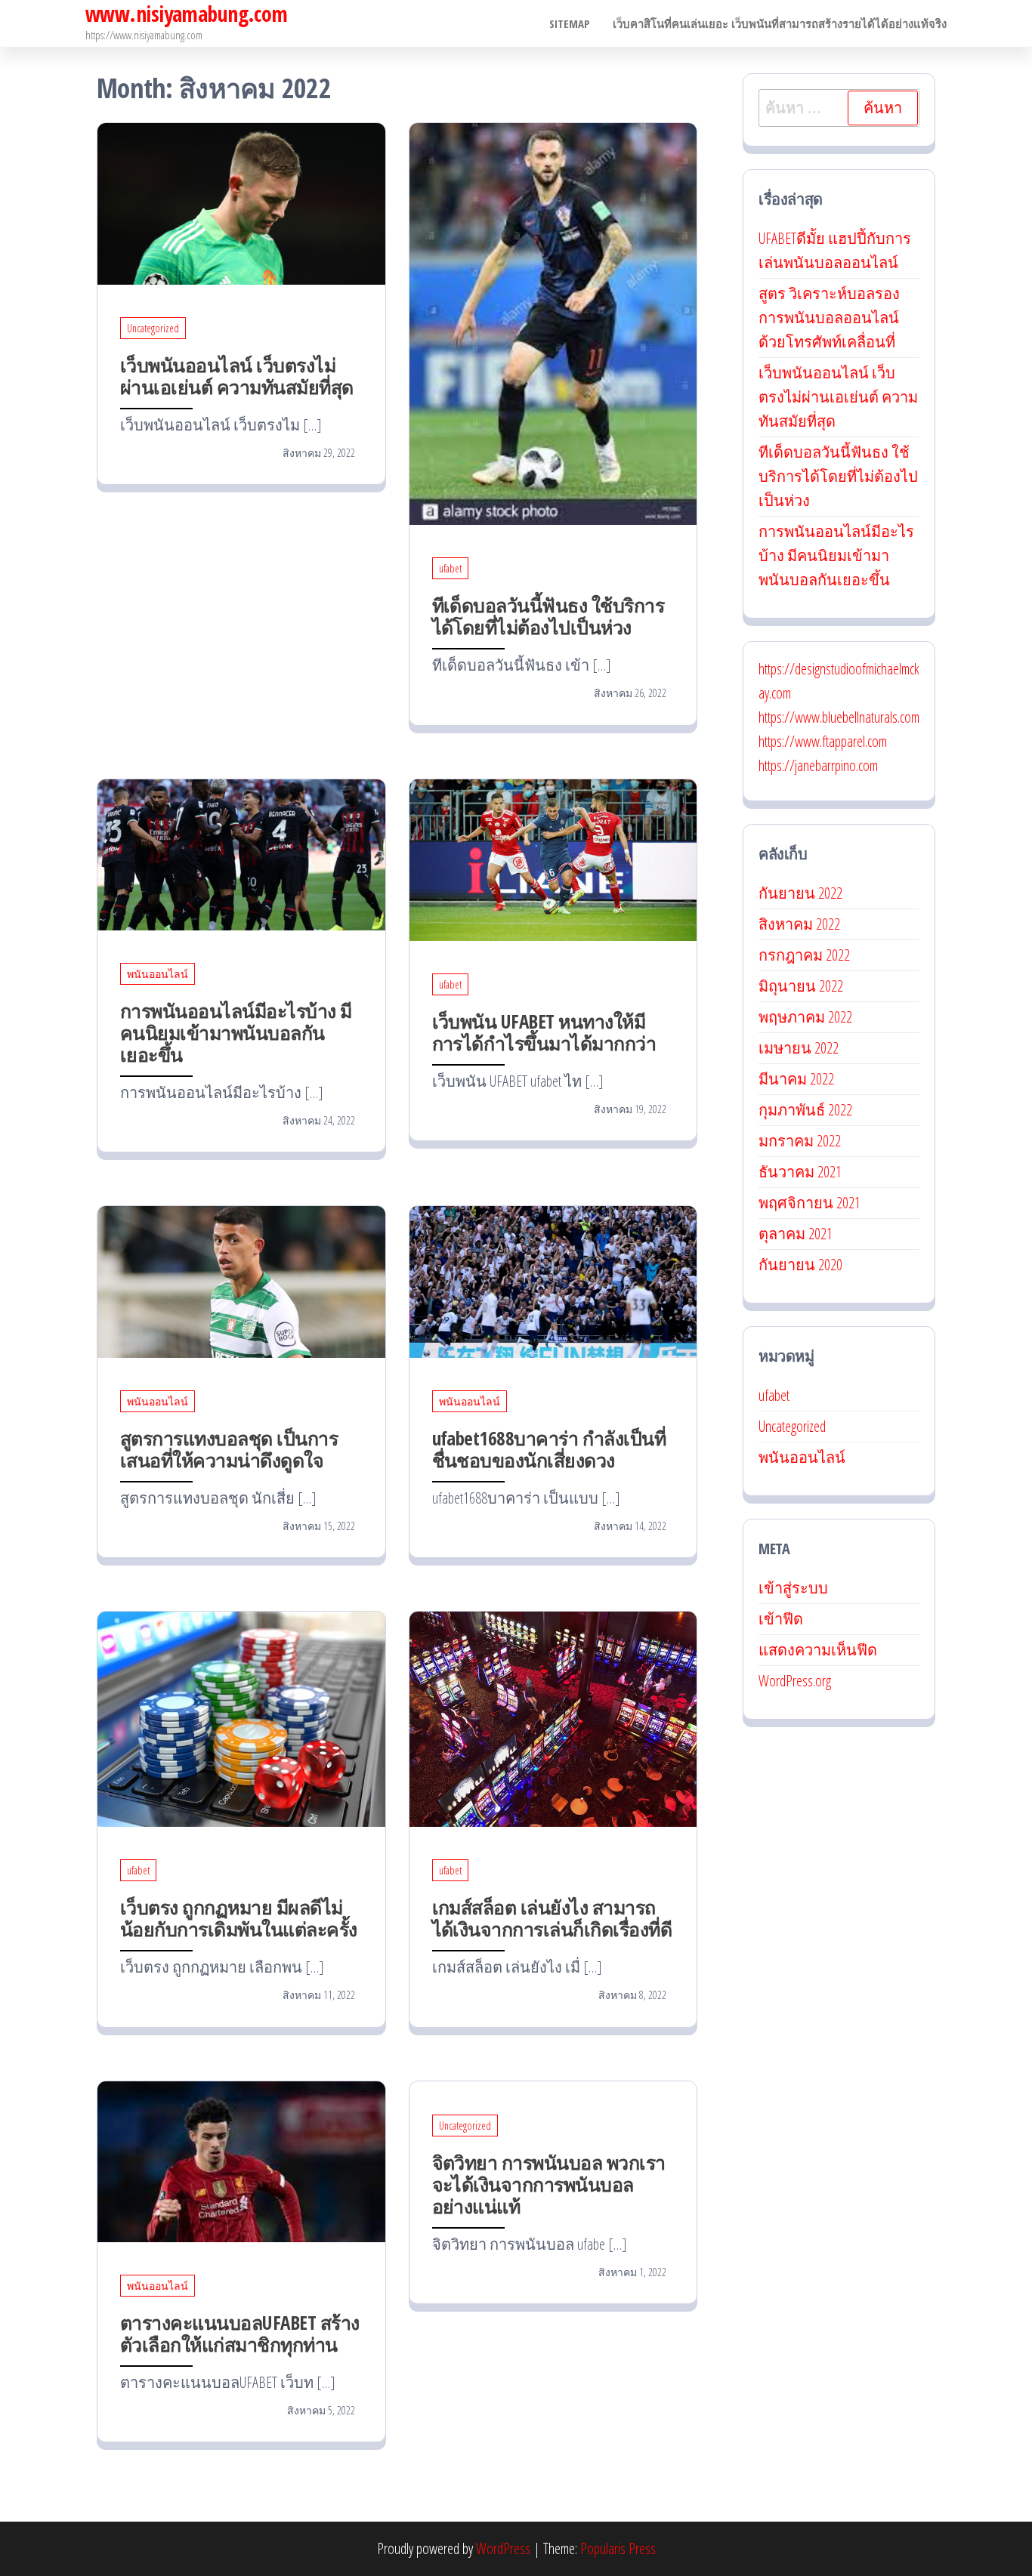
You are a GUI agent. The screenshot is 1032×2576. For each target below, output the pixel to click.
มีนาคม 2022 (796, 1079)
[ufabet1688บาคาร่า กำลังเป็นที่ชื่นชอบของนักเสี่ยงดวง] (553, 1280)
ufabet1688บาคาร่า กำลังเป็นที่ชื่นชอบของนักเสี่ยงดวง (549, 1449)
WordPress (503, 2548)
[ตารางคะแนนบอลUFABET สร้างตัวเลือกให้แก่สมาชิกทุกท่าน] (241, 2160)
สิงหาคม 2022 (799, 924)
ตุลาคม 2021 (796, 1234)
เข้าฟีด (781, 1619)
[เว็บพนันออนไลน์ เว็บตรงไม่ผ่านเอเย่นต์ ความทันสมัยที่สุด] (241, 202)
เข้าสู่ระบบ (793, 1588)
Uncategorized (153, 328)
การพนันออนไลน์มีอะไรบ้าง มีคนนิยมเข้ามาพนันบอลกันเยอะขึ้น (236, 1032)
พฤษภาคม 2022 (805, 1017)
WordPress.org (795, 1681)
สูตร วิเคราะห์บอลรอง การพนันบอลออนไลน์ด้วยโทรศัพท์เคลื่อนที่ (829, 318)
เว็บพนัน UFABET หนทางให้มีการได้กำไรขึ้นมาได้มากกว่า (544, 1032)
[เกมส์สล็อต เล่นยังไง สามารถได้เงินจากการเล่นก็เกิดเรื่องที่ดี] (553, 1718)
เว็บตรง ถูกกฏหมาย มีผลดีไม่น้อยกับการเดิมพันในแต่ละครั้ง (239, 1918)
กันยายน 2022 (800, 893)
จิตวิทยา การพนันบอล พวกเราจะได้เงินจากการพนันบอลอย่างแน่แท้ (549, 2184)
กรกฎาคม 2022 (804, 955)
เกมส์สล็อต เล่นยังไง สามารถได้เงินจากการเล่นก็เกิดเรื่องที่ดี (552, 1918)
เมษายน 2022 (799, 1048)
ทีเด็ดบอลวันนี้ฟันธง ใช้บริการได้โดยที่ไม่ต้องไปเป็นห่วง (548, 616)
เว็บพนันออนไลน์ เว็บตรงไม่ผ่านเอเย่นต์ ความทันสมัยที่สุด (237, 376)
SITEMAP (570, 23)
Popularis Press (618, 2548)
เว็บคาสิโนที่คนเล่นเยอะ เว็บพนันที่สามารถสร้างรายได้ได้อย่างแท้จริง (780, 23)
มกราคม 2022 (800, 1141)
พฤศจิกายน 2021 (810, 1203)
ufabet (450, 568)
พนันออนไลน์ (158, 974)
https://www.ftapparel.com (823, 741)
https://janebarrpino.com (818, 765)
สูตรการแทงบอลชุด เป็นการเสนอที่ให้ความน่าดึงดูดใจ (229, 1449)
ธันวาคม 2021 (800, 1172)
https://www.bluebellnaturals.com (839, 717)
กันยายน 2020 (800, 1265)
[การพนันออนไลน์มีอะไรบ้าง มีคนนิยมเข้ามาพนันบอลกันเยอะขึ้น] (241, 853)
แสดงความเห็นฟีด (818, 1650)
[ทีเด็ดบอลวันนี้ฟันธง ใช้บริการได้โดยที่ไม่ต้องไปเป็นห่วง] (553, 322)
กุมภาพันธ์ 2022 (805, 1110)
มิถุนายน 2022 (801, 986)
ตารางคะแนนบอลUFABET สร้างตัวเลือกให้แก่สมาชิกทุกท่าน (240, 2333)
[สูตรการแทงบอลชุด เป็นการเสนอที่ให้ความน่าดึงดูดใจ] (241, 1280)
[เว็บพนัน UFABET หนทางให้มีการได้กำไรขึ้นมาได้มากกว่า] (553, 858)
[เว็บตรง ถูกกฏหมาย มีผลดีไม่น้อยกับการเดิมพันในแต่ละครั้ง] (241, 1718)
